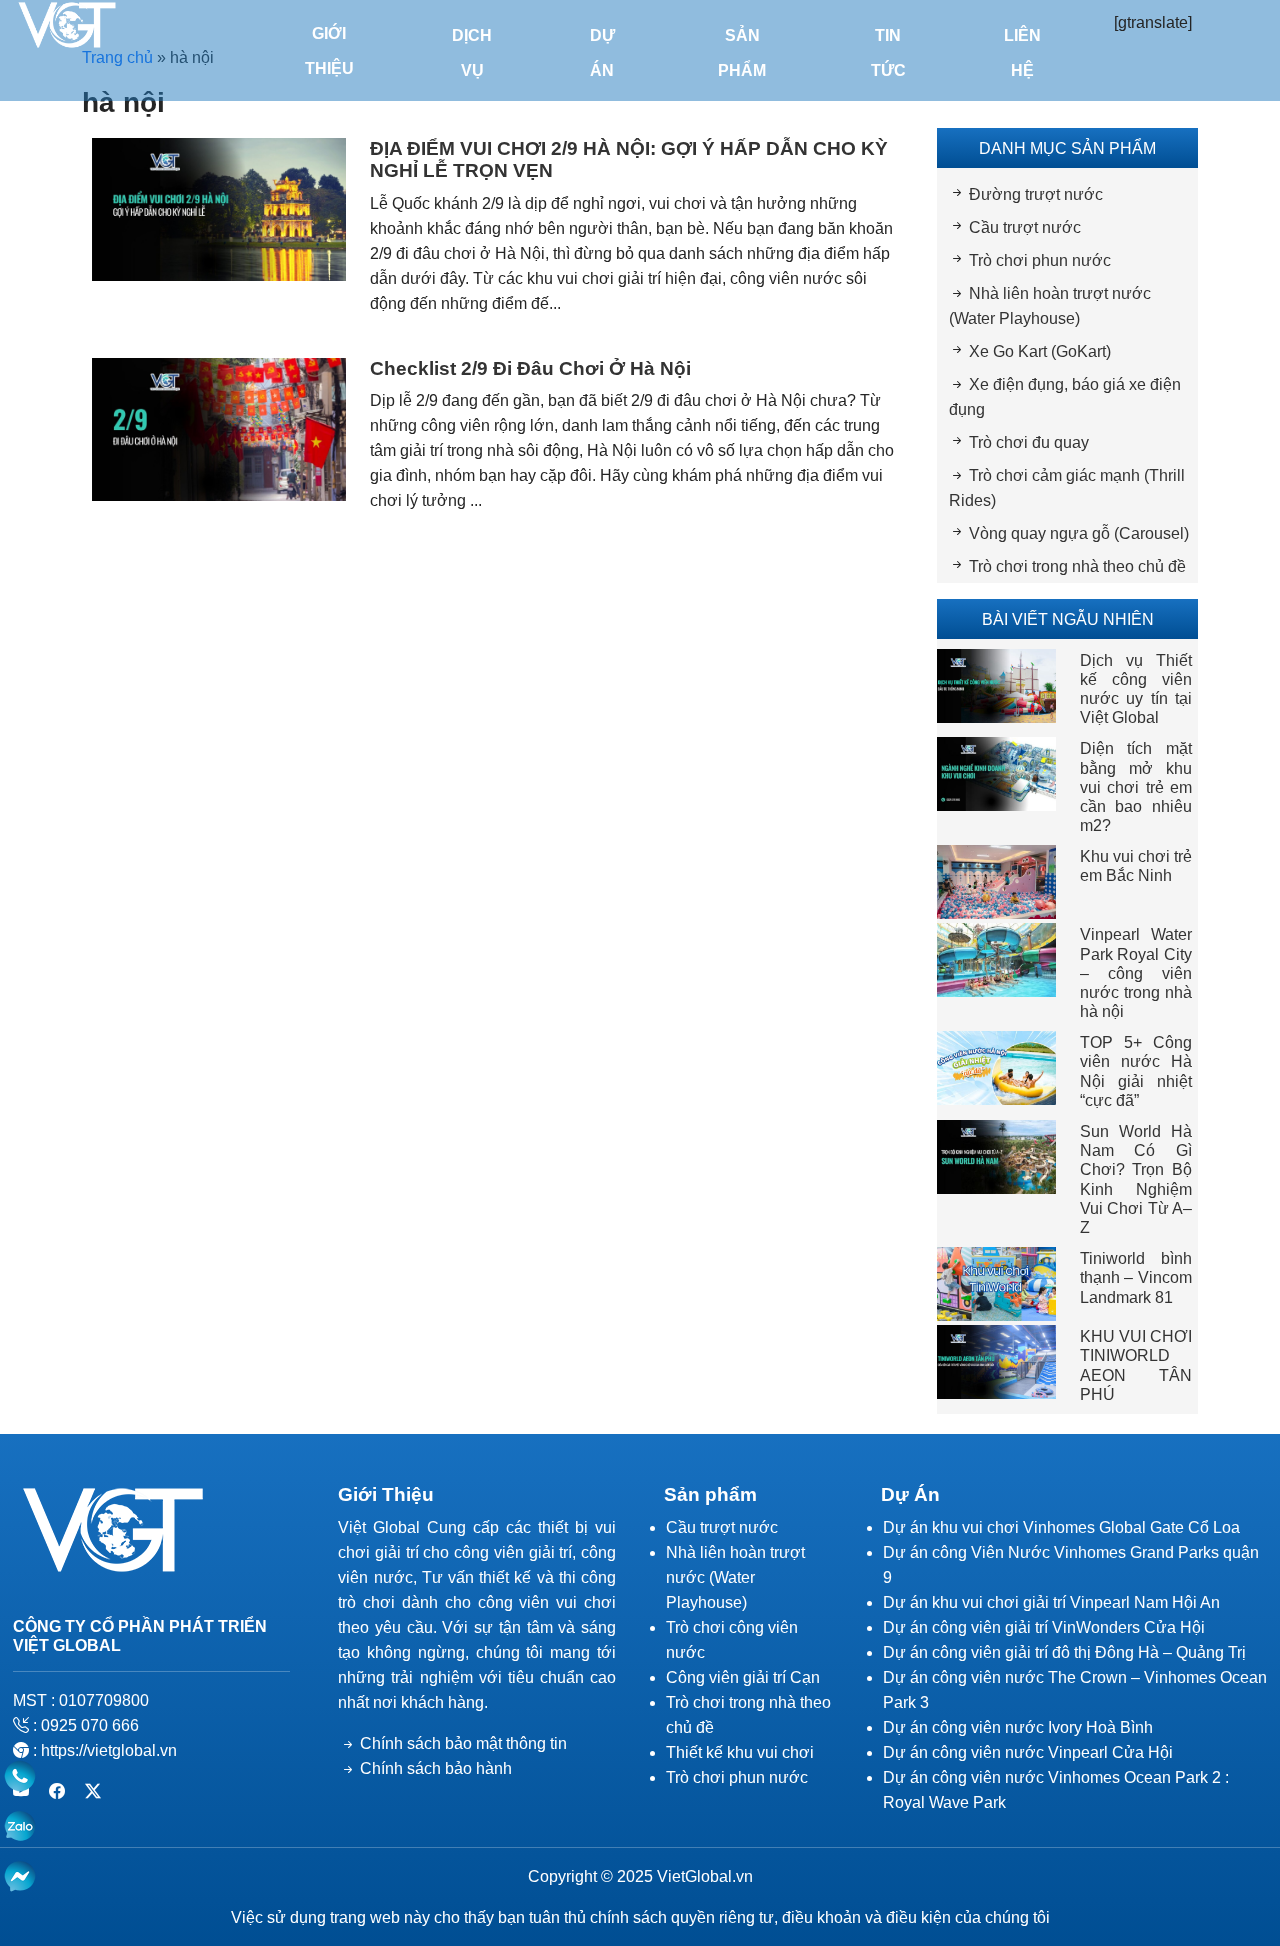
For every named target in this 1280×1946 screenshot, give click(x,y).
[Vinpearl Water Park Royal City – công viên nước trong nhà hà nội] (996, 959)
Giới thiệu (329, 51)
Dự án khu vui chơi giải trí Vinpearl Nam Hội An (1051, 1602)
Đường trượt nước (1036, 194)
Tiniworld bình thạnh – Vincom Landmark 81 (1136, 1277)
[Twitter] (93, 1791)
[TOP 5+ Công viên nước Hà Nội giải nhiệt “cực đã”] (996, 1067)
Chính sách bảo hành (436, 1768)
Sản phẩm (742, 53)
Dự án (602, 53)
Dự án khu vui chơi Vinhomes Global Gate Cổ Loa (1061, 1527)
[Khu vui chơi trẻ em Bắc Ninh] (996, 881)
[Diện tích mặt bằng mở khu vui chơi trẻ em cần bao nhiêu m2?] (996, 773)
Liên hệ (1022, 53)
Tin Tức (888, 53)
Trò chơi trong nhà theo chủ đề (1077, 566)
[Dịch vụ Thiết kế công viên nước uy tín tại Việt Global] (996, 684)
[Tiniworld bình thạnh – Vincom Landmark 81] (996, 1282)
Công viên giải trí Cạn (743, 1677)
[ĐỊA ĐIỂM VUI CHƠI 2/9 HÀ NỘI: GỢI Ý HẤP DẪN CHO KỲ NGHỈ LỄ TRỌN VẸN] (219, 207)
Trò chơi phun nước (1040, 260)
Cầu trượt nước (1025, 227)
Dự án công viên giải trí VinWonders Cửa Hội (1044, 1627)
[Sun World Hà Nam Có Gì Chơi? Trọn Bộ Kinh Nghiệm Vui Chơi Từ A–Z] (996, 1155)
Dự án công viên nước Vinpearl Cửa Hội (1028, 1752)
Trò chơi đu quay (1029, 442)
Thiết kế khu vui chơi (740, 1752)
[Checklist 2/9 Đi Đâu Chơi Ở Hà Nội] (219, 427)
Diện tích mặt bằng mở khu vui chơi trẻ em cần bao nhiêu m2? (1136, 787)
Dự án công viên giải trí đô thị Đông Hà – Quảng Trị (1064, 1652)
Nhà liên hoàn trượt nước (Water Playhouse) (735, 1577)
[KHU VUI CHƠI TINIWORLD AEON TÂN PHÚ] (996, 1360)
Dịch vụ (472, 53)
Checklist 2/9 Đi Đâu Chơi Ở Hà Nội (530, 368)
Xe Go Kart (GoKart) (1040, 351)
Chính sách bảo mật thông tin (463, 1743)
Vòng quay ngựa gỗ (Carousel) (1079, 533)
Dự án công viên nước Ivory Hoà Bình (1018, 1727)
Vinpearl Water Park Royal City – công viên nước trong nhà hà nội (1136, 973)
